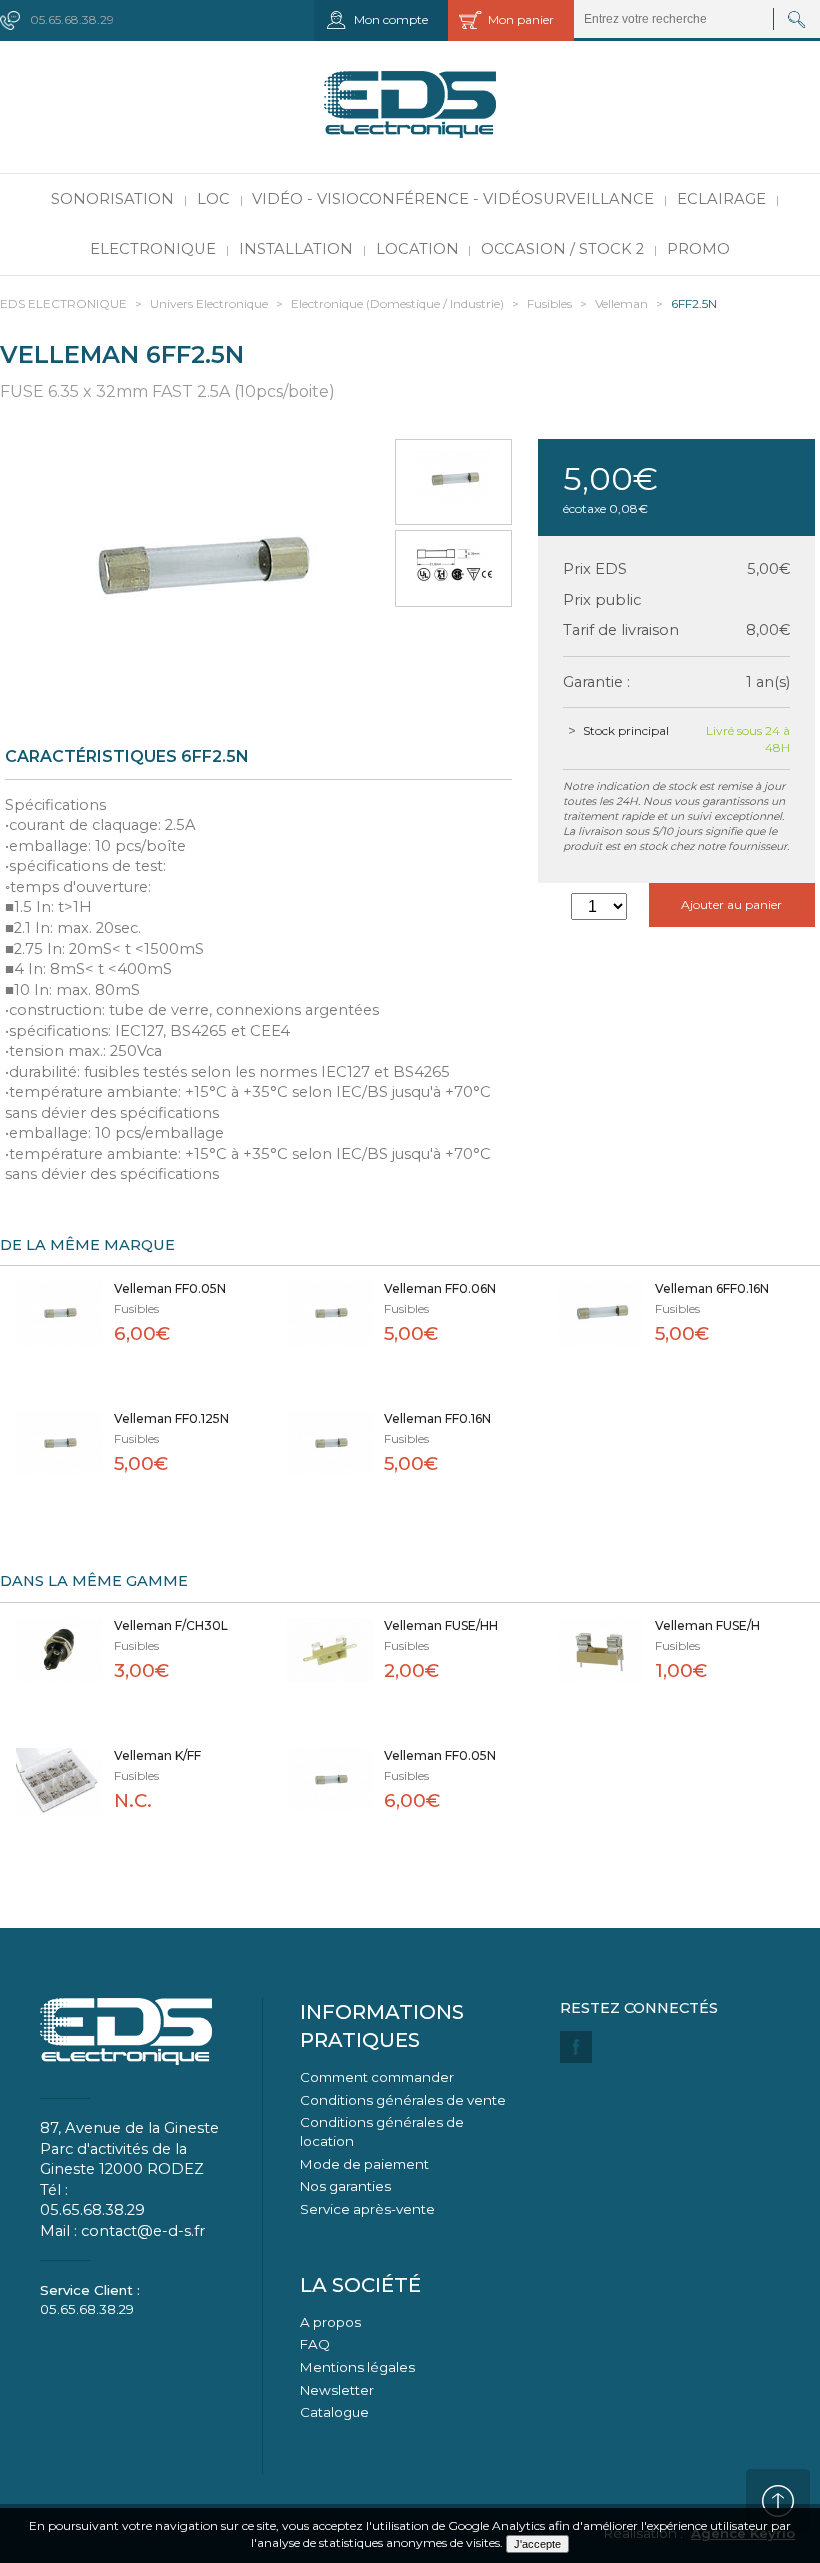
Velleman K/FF (157, 1755)
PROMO (698, 249)
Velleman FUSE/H (707, 1625)
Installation (296, 249)
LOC (213, 199)
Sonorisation (112, 199)
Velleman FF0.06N (440, 1288)
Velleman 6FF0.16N (712, 1288)
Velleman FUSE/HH (441, 1625)
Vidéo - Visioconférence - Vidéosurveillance (453, 199)
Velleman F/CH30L (171, 1625)
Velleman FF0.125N (171, 1418)
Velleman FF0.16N (437, 1418)
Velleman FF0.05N (170, 1288)
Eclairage (721, 199)
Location (417, 249)
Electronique (153, 249)
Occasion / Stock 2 (562, 249)
